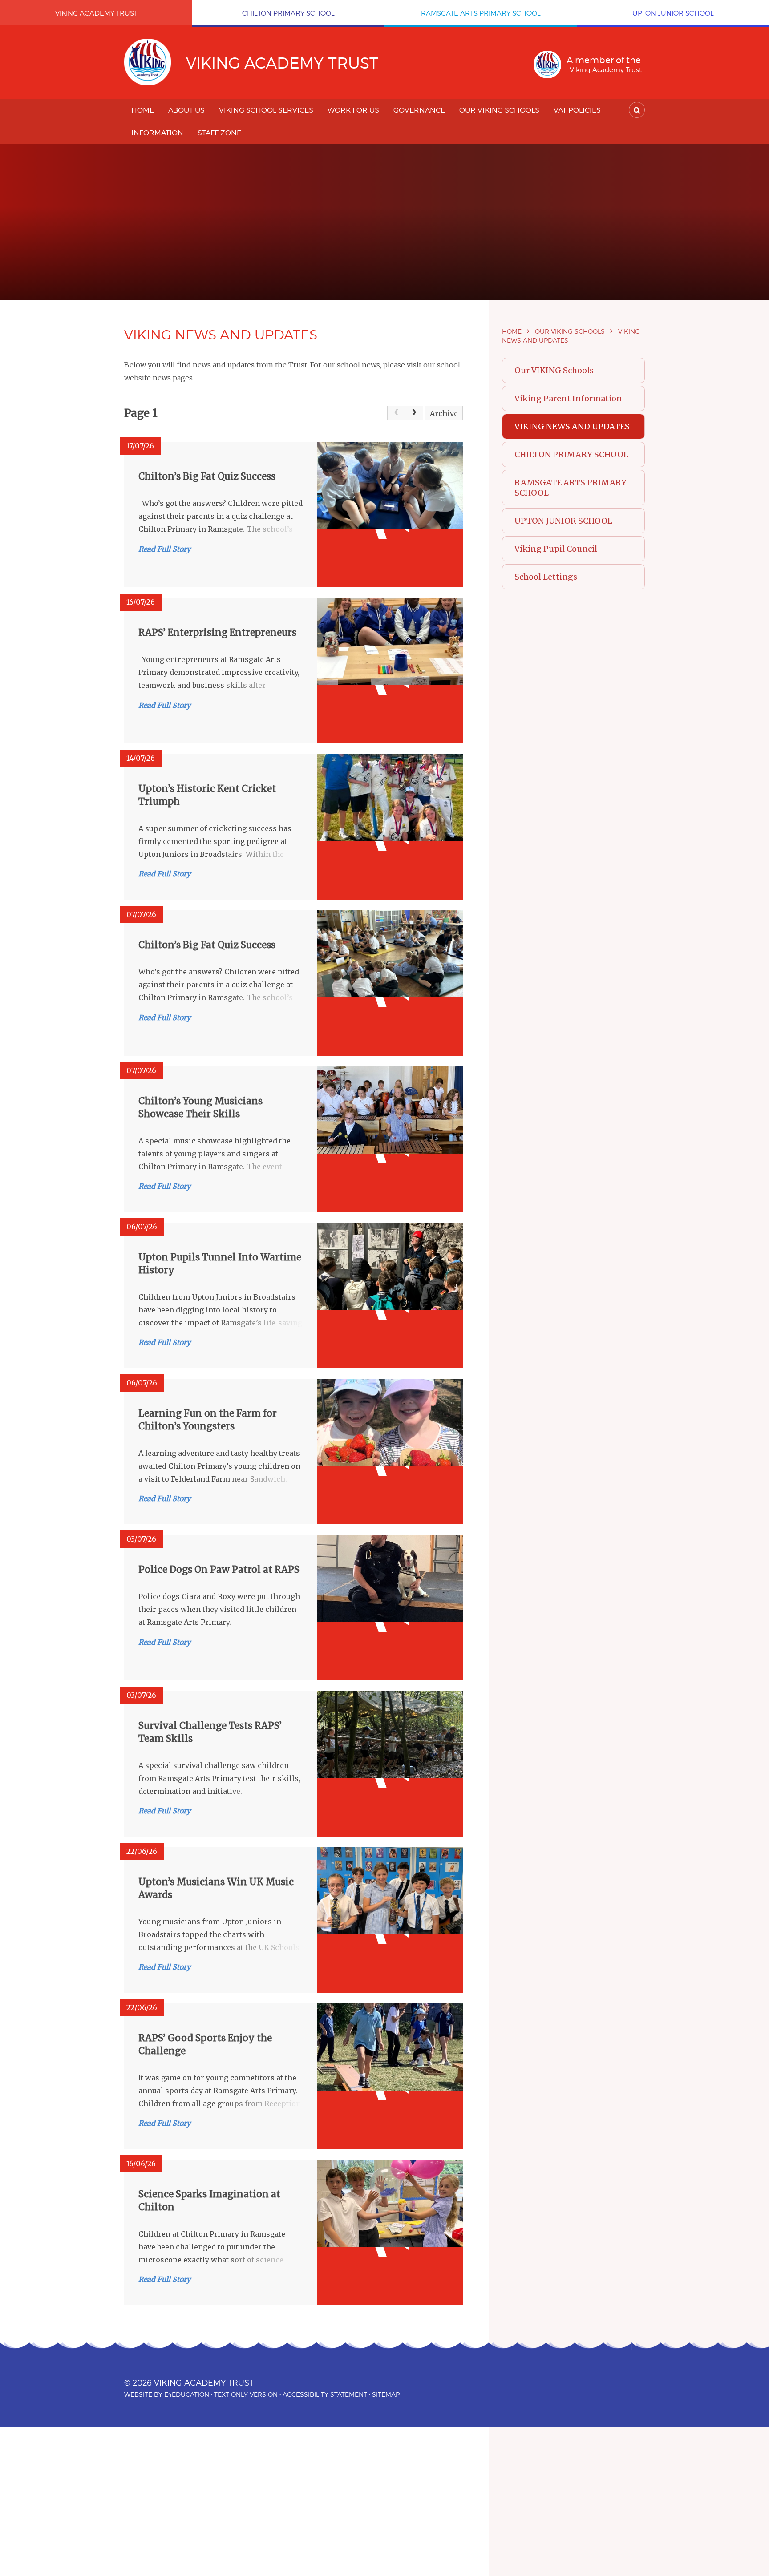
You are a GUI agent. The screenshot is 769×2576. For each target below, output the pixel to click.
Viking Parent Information (568, 398)
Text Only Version (246, 2394)
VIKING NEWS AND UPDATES (572, 426)
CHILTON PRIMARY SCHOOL (571, 454)
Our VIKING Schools (570, 331)
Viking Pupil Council (556, 549)
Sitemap (386, 2394)
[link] (396, 413)
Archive (444, 413)
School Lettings (546, 577)
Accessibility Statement (325, 2394)
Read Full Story (164, 549)
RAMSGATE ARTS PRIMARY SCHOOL (571, 488)
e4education (187, 2394)
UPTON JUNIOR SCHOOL (563, 521)
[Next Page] (414, 413)
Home (512, 331)
